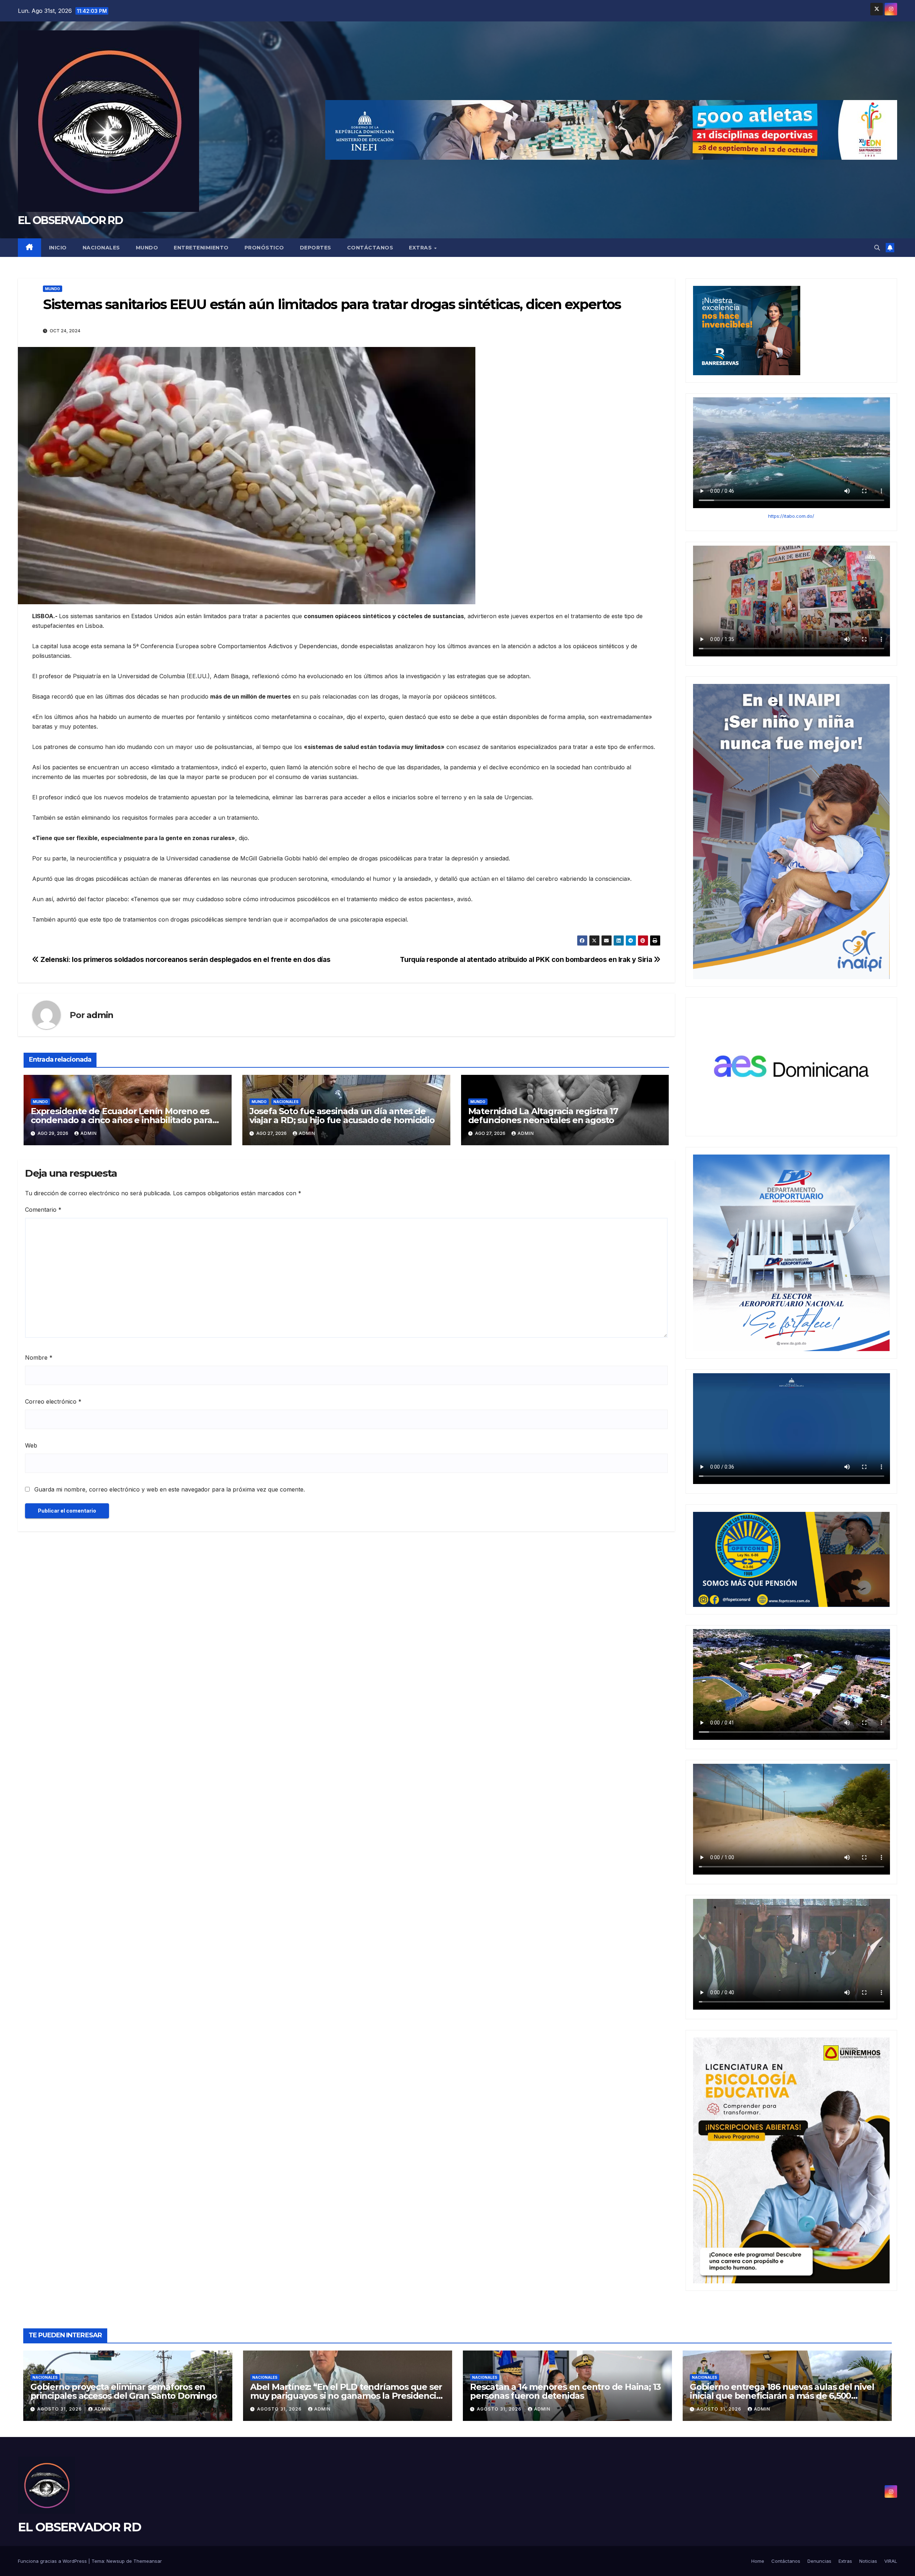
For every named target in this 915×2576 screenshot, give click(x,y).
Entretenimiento (201, 248)
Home (758, 2561)
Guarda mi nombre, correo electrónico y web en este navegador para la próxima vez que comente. (170, 1489)
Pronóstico (264, 248)
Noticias (868, 2561)
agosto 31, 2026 (60, 2409)
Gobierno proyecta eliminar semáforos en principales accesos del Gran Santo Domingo (124, 2391)
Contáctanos (370, 248)
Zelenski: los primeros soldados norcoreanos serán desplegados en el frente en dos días (185, 959)
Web (31, 1445)
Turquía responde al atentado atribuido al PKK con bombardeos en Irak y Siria (527, 959)
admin (100, 1015)
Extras (421, 248)
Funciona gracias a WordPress (53, 2561)
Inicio (58, 248)
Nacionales (101, 248)
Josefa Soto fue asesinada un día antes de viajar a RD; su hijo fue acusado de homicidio (342, 1116)
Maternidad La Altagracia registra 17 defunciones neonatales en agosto (543, 1116)
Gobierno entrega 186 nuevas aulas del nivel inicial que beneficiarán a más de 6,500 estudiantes (782, 2396)
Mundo (147, 248)
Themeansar (148, 2561)
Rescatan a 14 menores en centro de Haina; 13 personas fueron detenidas (565, 2391)
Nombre (39, 1358)
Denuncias (819, 2561)
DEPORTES (316, 248)
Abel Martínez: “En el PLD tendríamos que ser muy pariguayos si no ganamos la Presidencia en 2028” (346, 2396)
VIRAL (891, 2561)
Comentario (43, 1210)
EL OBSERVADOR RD (70, 220)
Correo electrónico (53, 1401)
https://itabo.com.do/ (791, 516)
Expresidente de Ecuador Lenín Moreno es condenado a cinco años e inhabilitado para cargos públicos (122, 1120)
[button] (877, 248)
